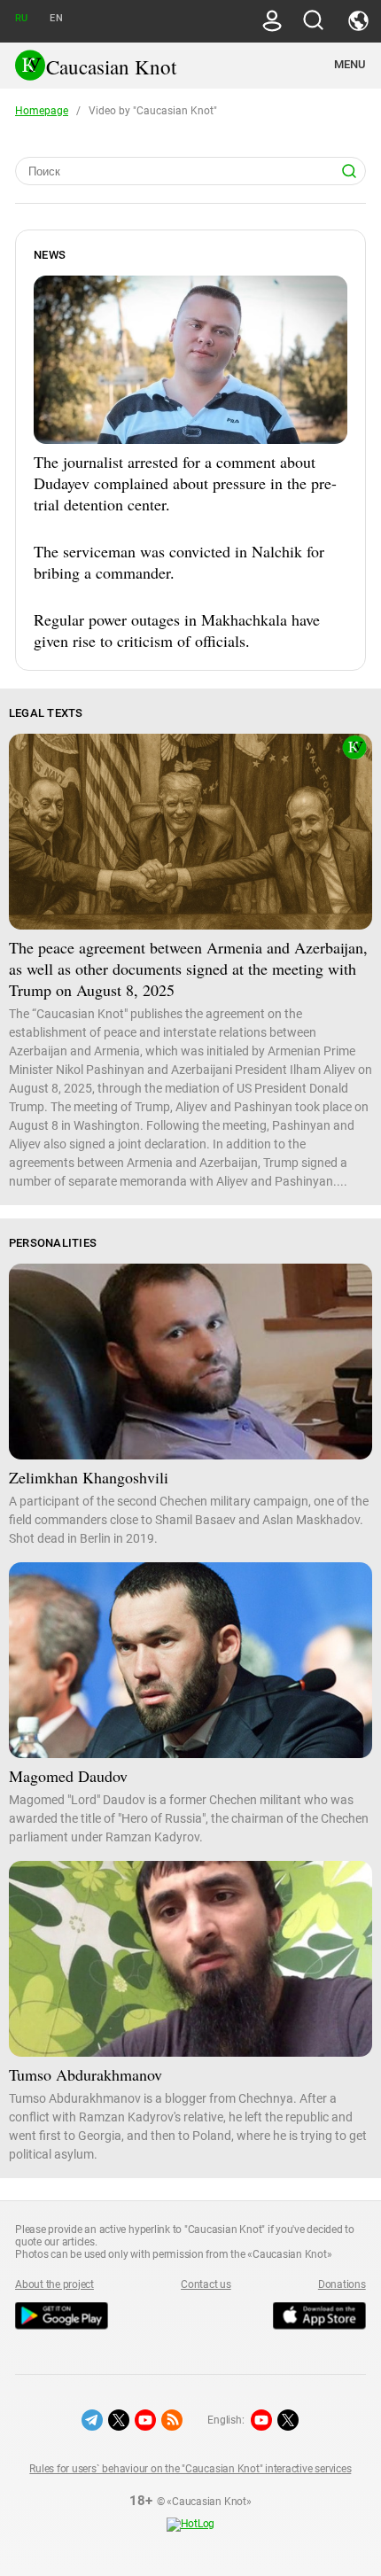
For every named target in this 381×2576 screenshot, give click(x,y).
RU (21, 18)
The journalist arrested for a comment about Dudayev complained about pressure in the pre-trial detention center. (185, 483)
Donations (342, 2284)
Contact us (206, 2284)
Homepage (42, 111)
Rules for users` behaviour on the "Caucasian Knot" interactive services (190, 2469)
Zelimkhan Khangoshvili (89, 1477)
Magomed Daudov (68, 1776)
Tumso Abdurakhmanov (86, 2074)
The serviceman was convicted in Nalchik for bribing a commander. (179, 562)
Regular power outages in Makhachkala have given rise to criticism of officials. (177, 630)
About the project (54, 2284)
